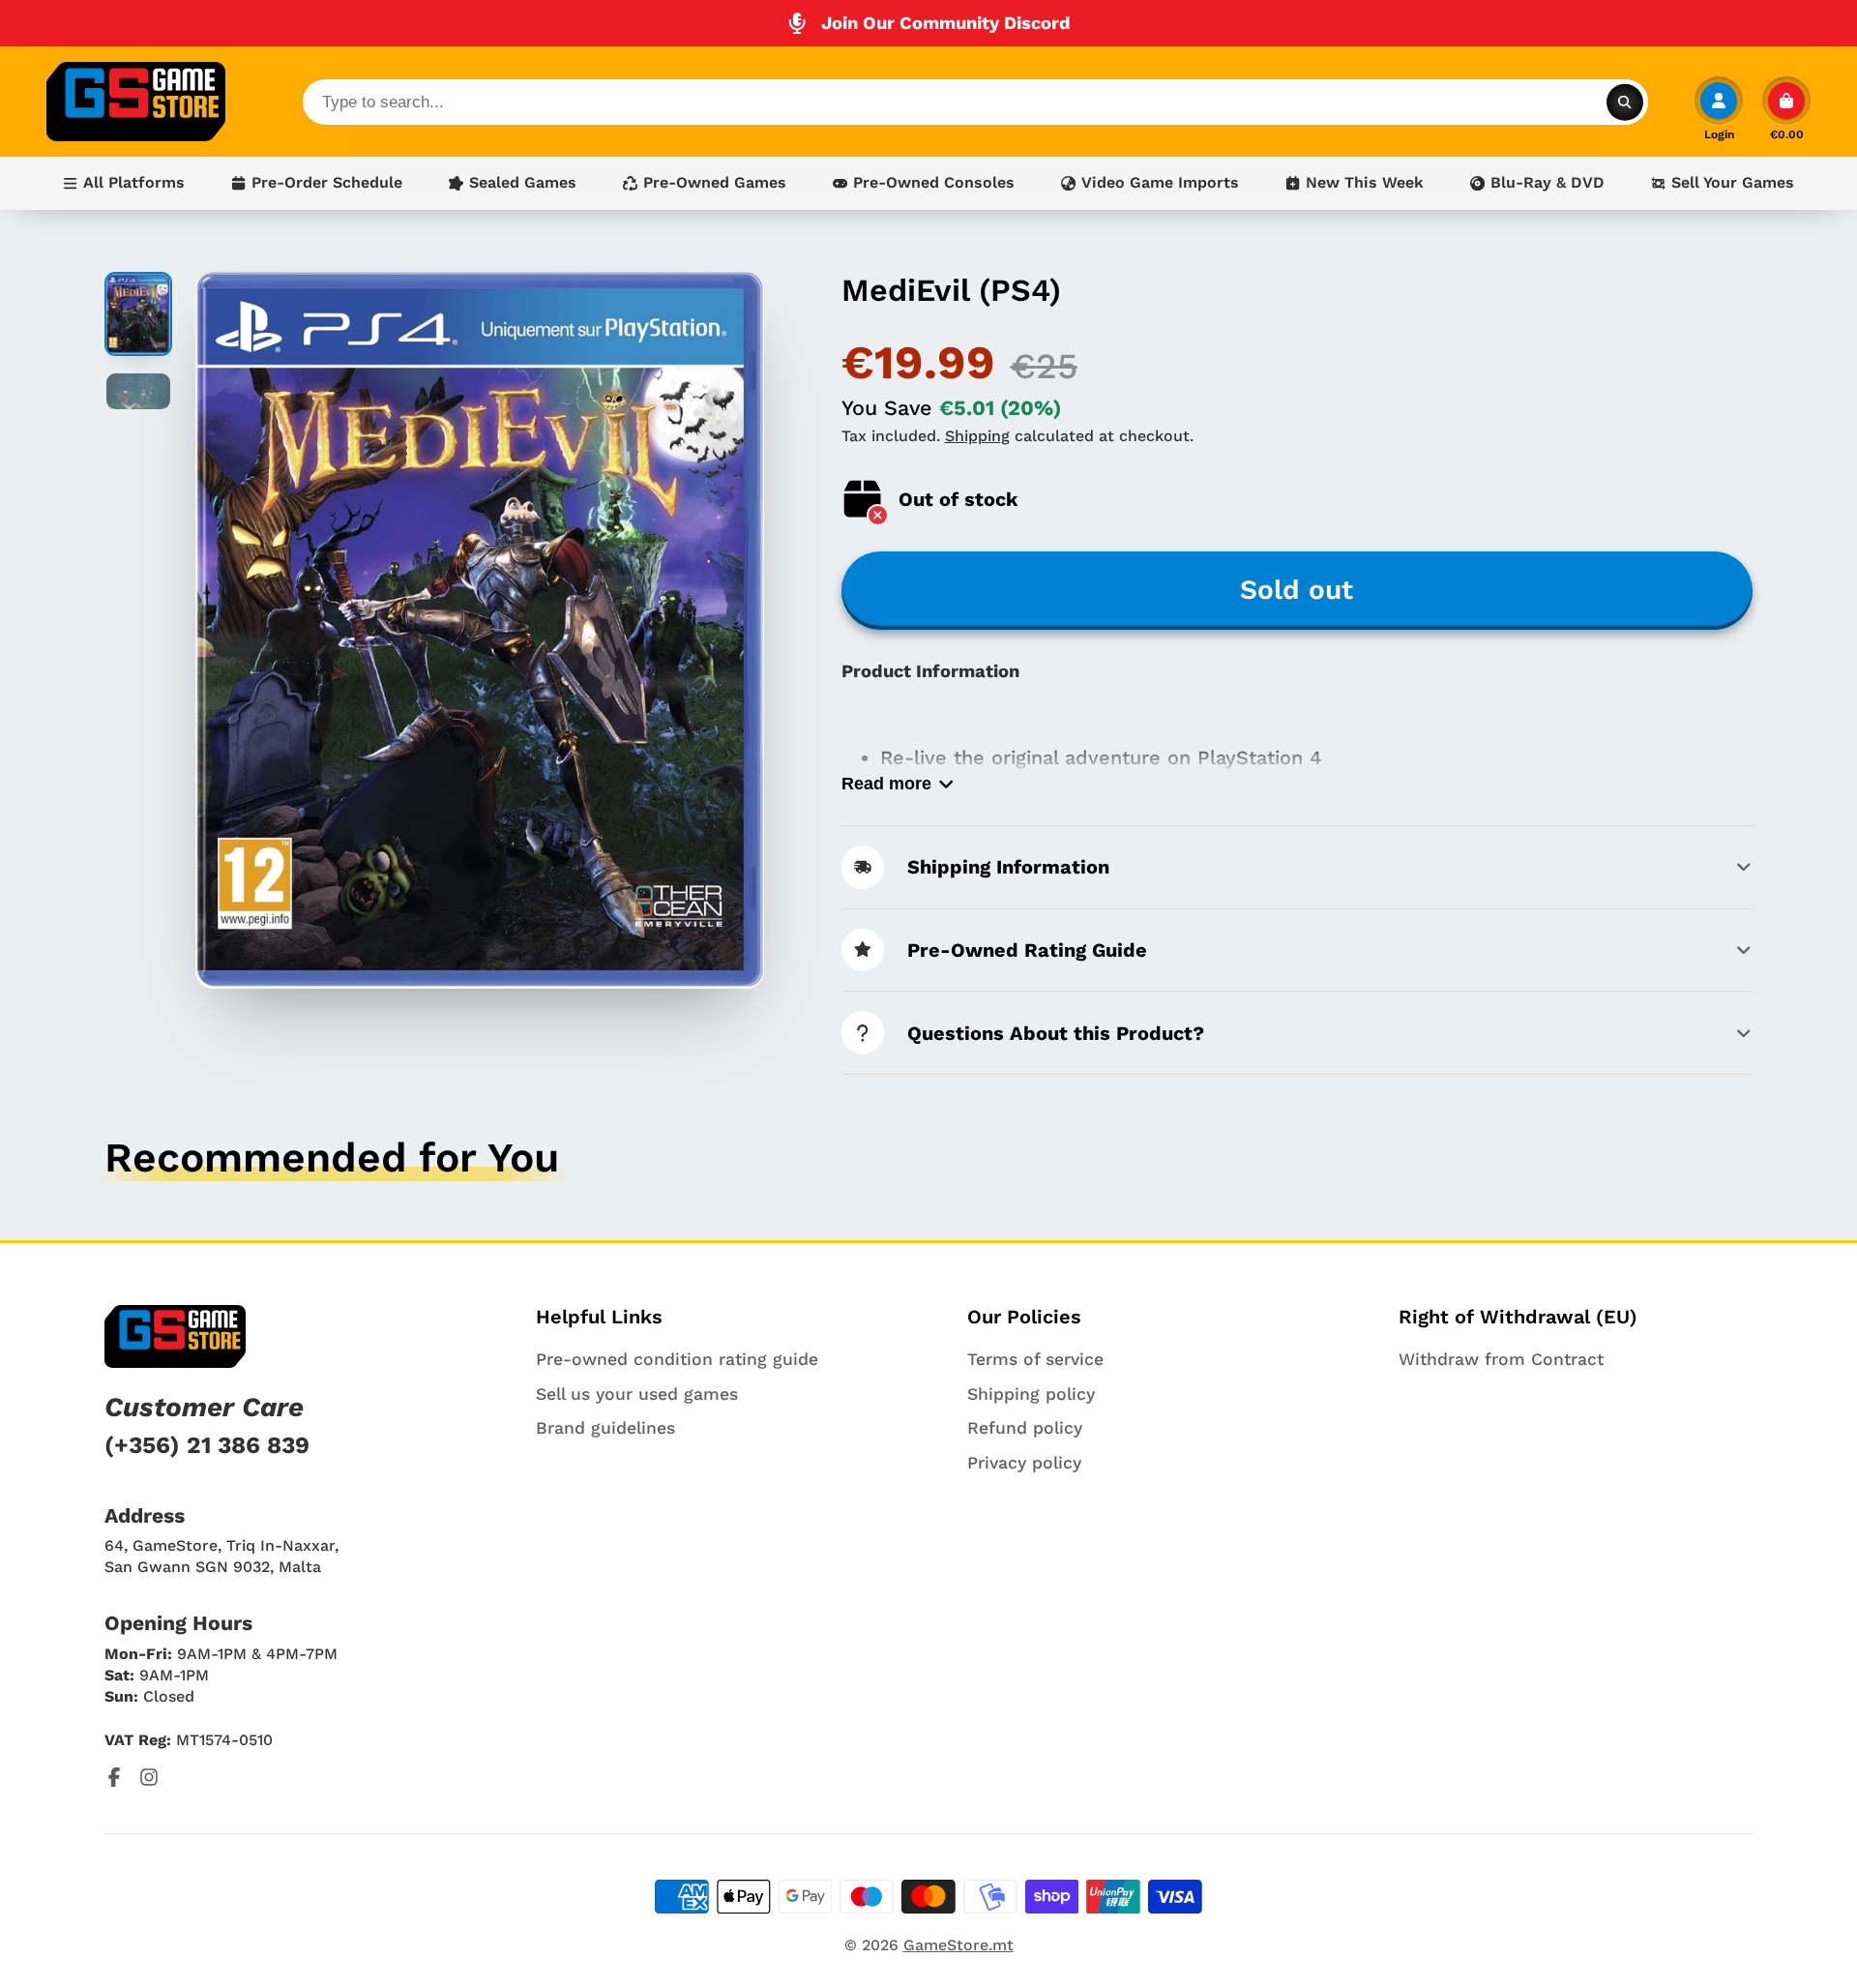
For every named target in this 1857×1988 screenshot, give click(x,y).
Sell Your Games (1733, 182)
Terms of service (1035, 1359)
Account (1719, 108)
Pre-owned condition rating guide (677, 1359)
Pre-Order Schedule (327, 182)
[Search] (1625, 102)
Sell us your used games (637, 1394)
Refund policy (1025, 1428)
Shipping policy (1031, 1394)
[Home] (136, 102)
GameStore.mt (958, 1945)
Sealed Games (523, 182)
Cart (1786, 108)
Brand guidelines (605, 1428)
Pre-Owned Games (715, 182)
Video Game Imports (1160, 182)
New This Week (1365, 182)
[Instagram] (149, 1777)
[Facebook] (114, 1777)
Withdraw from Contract (1501, 1359)
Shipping (977, 436)
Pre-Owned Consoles (934, 182)
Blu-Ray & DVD (1547, 182)
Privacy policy (1024, 1463)
